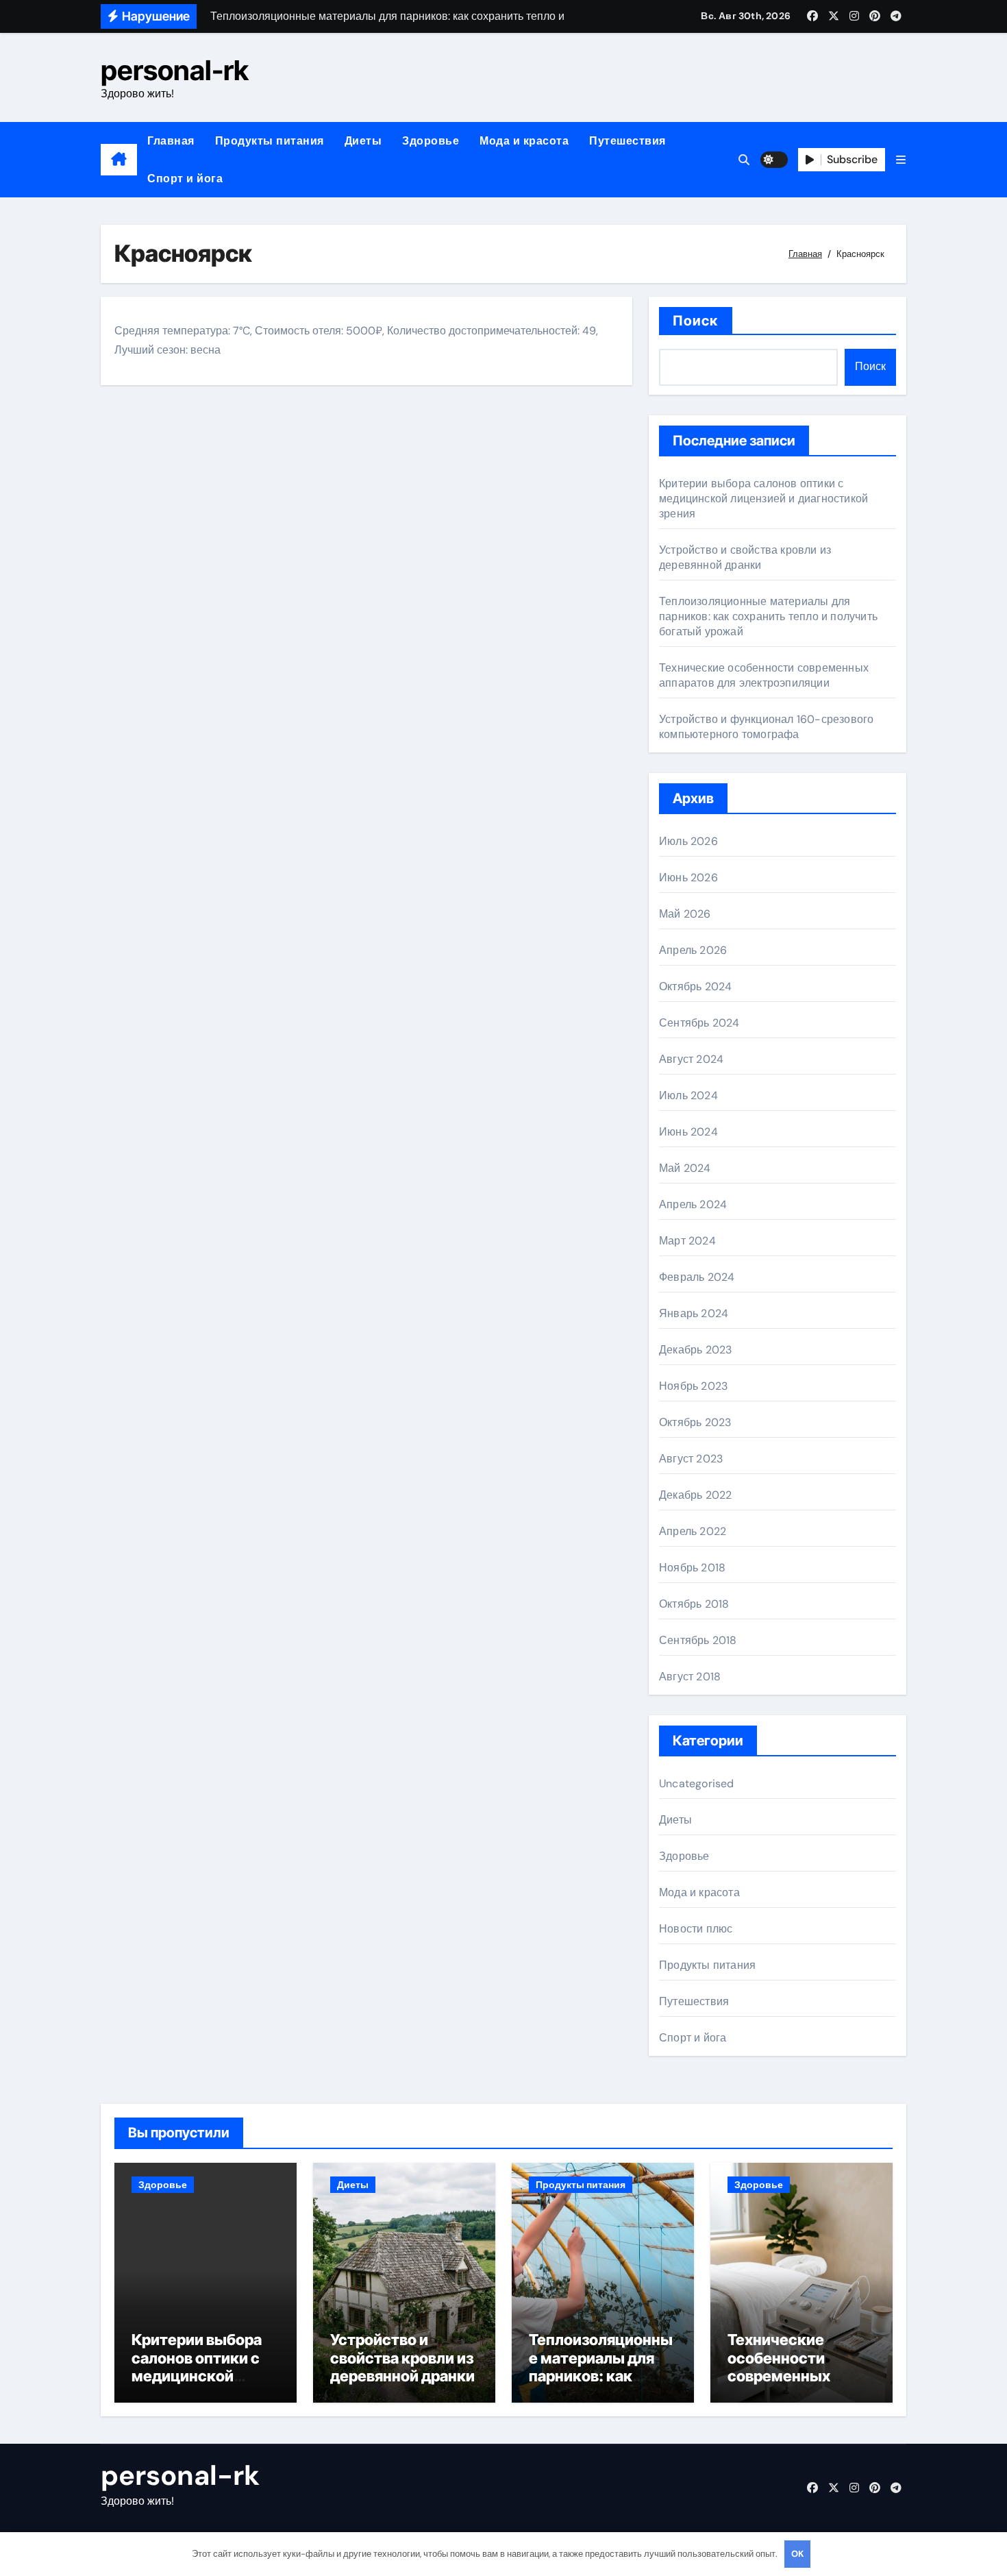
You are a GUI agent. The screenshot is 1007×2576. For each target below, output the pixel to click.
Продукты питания (270, 141)
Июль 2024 (688, 1095)
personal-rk (175, 70)
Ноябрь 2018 (692, 1568)
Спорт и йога (185, 179)
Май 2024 (685, 1168)
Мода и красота (524, 141)
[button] (901, 160)
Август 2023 (691, 1459)
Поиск (696, 321)
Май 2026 (685, 914)
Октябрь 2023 (695, 1422)
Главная (171, 141)
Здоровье (431, 141)
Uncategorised (697, 1783)
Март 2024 (687, 1241)
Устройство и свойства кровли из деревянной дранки (745, 557)
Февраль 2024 (697, 1277)
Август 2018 (690, 1677)
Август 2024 (691, 1059)
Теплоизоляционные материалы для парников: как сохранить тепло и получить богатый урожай (768, 616)
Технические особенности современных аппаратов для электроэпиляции (764, 675)
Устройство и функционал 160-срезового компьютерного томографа (766, 727)
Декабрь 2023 (695, 1350)
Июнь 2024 (688, 1132)
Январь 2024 (694, 1313)
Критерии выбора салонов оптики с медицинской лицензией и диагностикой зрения (763, 499)
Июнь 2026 (688, 878)
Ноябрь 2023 (693, 1386)
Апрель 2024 (693, 1204)
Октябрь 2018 (694, 1604)
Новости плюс (696, 1929)
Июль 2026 (688, 841)
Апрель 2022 (693, 1531)
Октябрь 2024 (695, 986)
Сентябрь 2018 (698, 1640)
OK (797, 2554)
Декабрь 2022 (695, 1495)
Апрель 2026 (693, 950)
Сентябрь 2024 (699, 1023)
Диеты (363, 141)
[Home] (119, 160)
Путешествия (627, 141)
